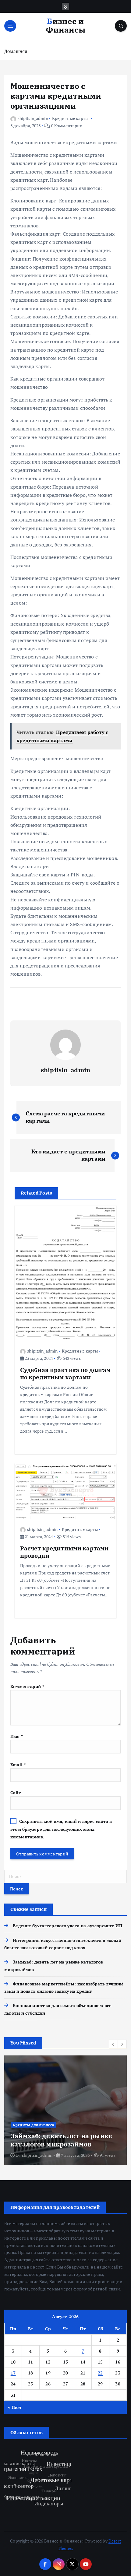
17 (13, 2373)
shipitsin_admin (33, 118)
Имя (17, 1736)
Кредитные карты (70, 118)
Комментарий (27, 1686)
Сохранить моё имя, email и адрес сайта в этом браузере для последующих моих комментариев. (61, 1829)
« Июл (14, 2407)
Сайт (16, 1793)
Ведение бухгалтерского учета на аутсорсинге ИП (67, 1926)
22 (100, 2373)
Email (18, 1765)
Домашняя (16, 51)
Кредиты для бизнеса (34, 2117)
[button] (113, 2044)
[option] (65, 2110)
